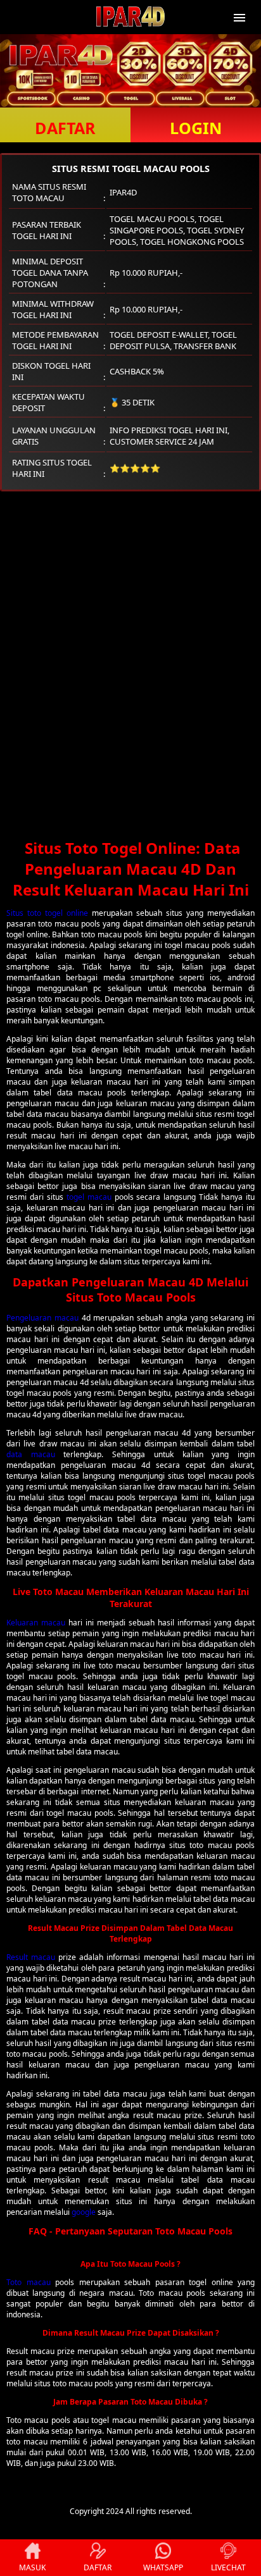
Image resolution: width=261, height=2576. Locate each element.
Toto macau (29, 2282)
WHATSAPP (163, 2567)
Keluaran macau (36, 1623)
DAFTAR (65, 128)
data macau (31, 1454)
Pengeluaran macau (42, 1318)
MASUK (32, 2567)
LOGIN (196, 128)
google (84, 2212)
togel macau (89, 1197)
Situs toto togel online (47, 913)
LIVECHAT (228, 2567)
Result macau (31, 1957)
